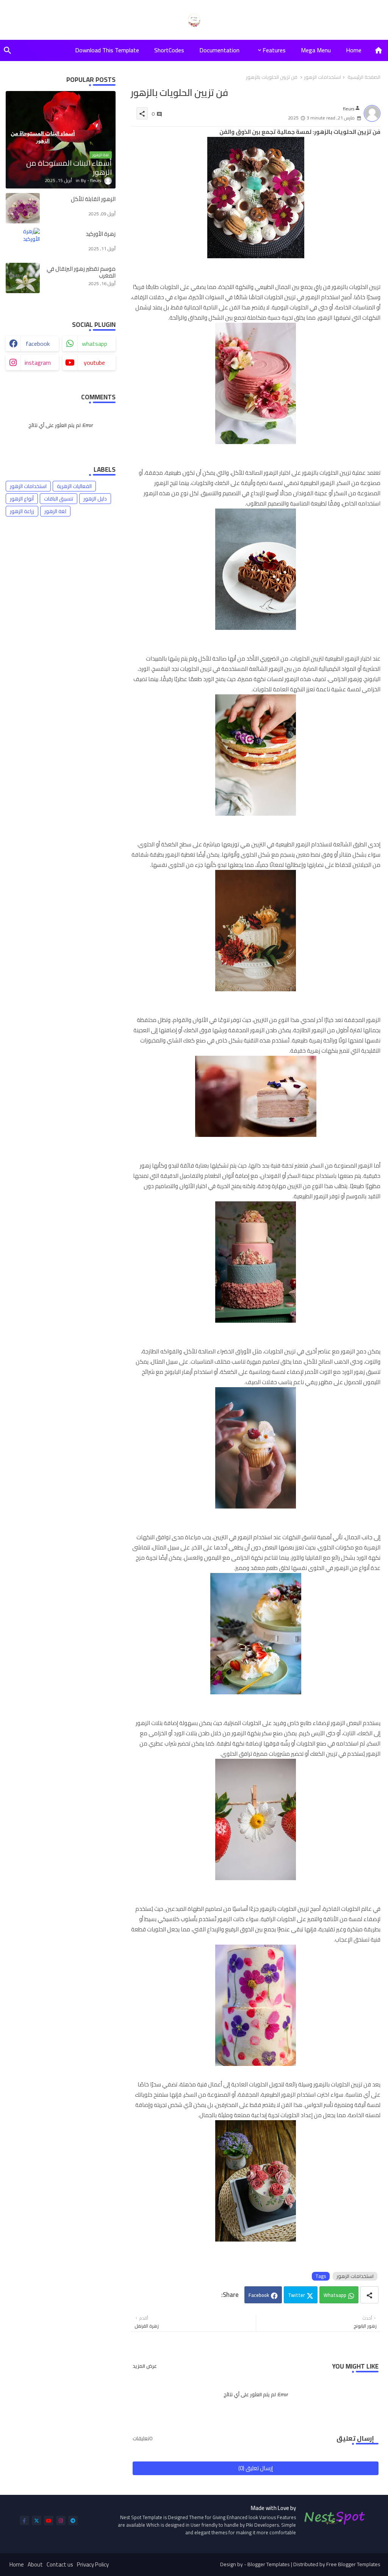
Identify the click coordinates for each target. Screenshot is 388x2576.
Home (354, 50)
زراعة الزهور (22, 511)
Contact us (60, 2565)
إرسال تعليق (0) (256, 2468)
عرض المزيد (145, 2366)
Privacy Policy (93, 2565)
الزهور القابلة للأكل (93, 199)
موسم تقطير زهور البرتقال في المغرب (81, 272)
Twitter (296, 2295)
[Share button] (369, 2295)
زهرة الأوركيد (101, 234)
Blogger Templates (269, 2564)
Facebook (259, 2295)
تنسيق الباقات (59, 499)
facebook (38, 344)
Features (274, 50)
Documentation (219, 50)
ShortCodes (169, 50)
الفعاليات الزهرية (74, 486)
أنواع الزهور (22, 499)
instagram (38, 363)
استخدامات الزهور (322, 77)
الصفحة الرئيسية (364, 77)
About (35, 2565)
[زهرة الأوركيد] (23, 243)
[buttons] (24, 2520)
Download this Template (107, 50)
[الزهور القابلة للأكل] (23, 208)
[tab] (354, 50)
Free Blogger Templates (353, 2564)
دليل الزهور (95, 499)
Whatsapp (335, 2295)
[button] (8, 50)
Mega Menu (316, 50)
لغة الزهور (55, 511)
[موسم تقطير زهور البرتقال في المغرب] (23, 278)
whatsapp (95, 344)
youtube (94, 363)
